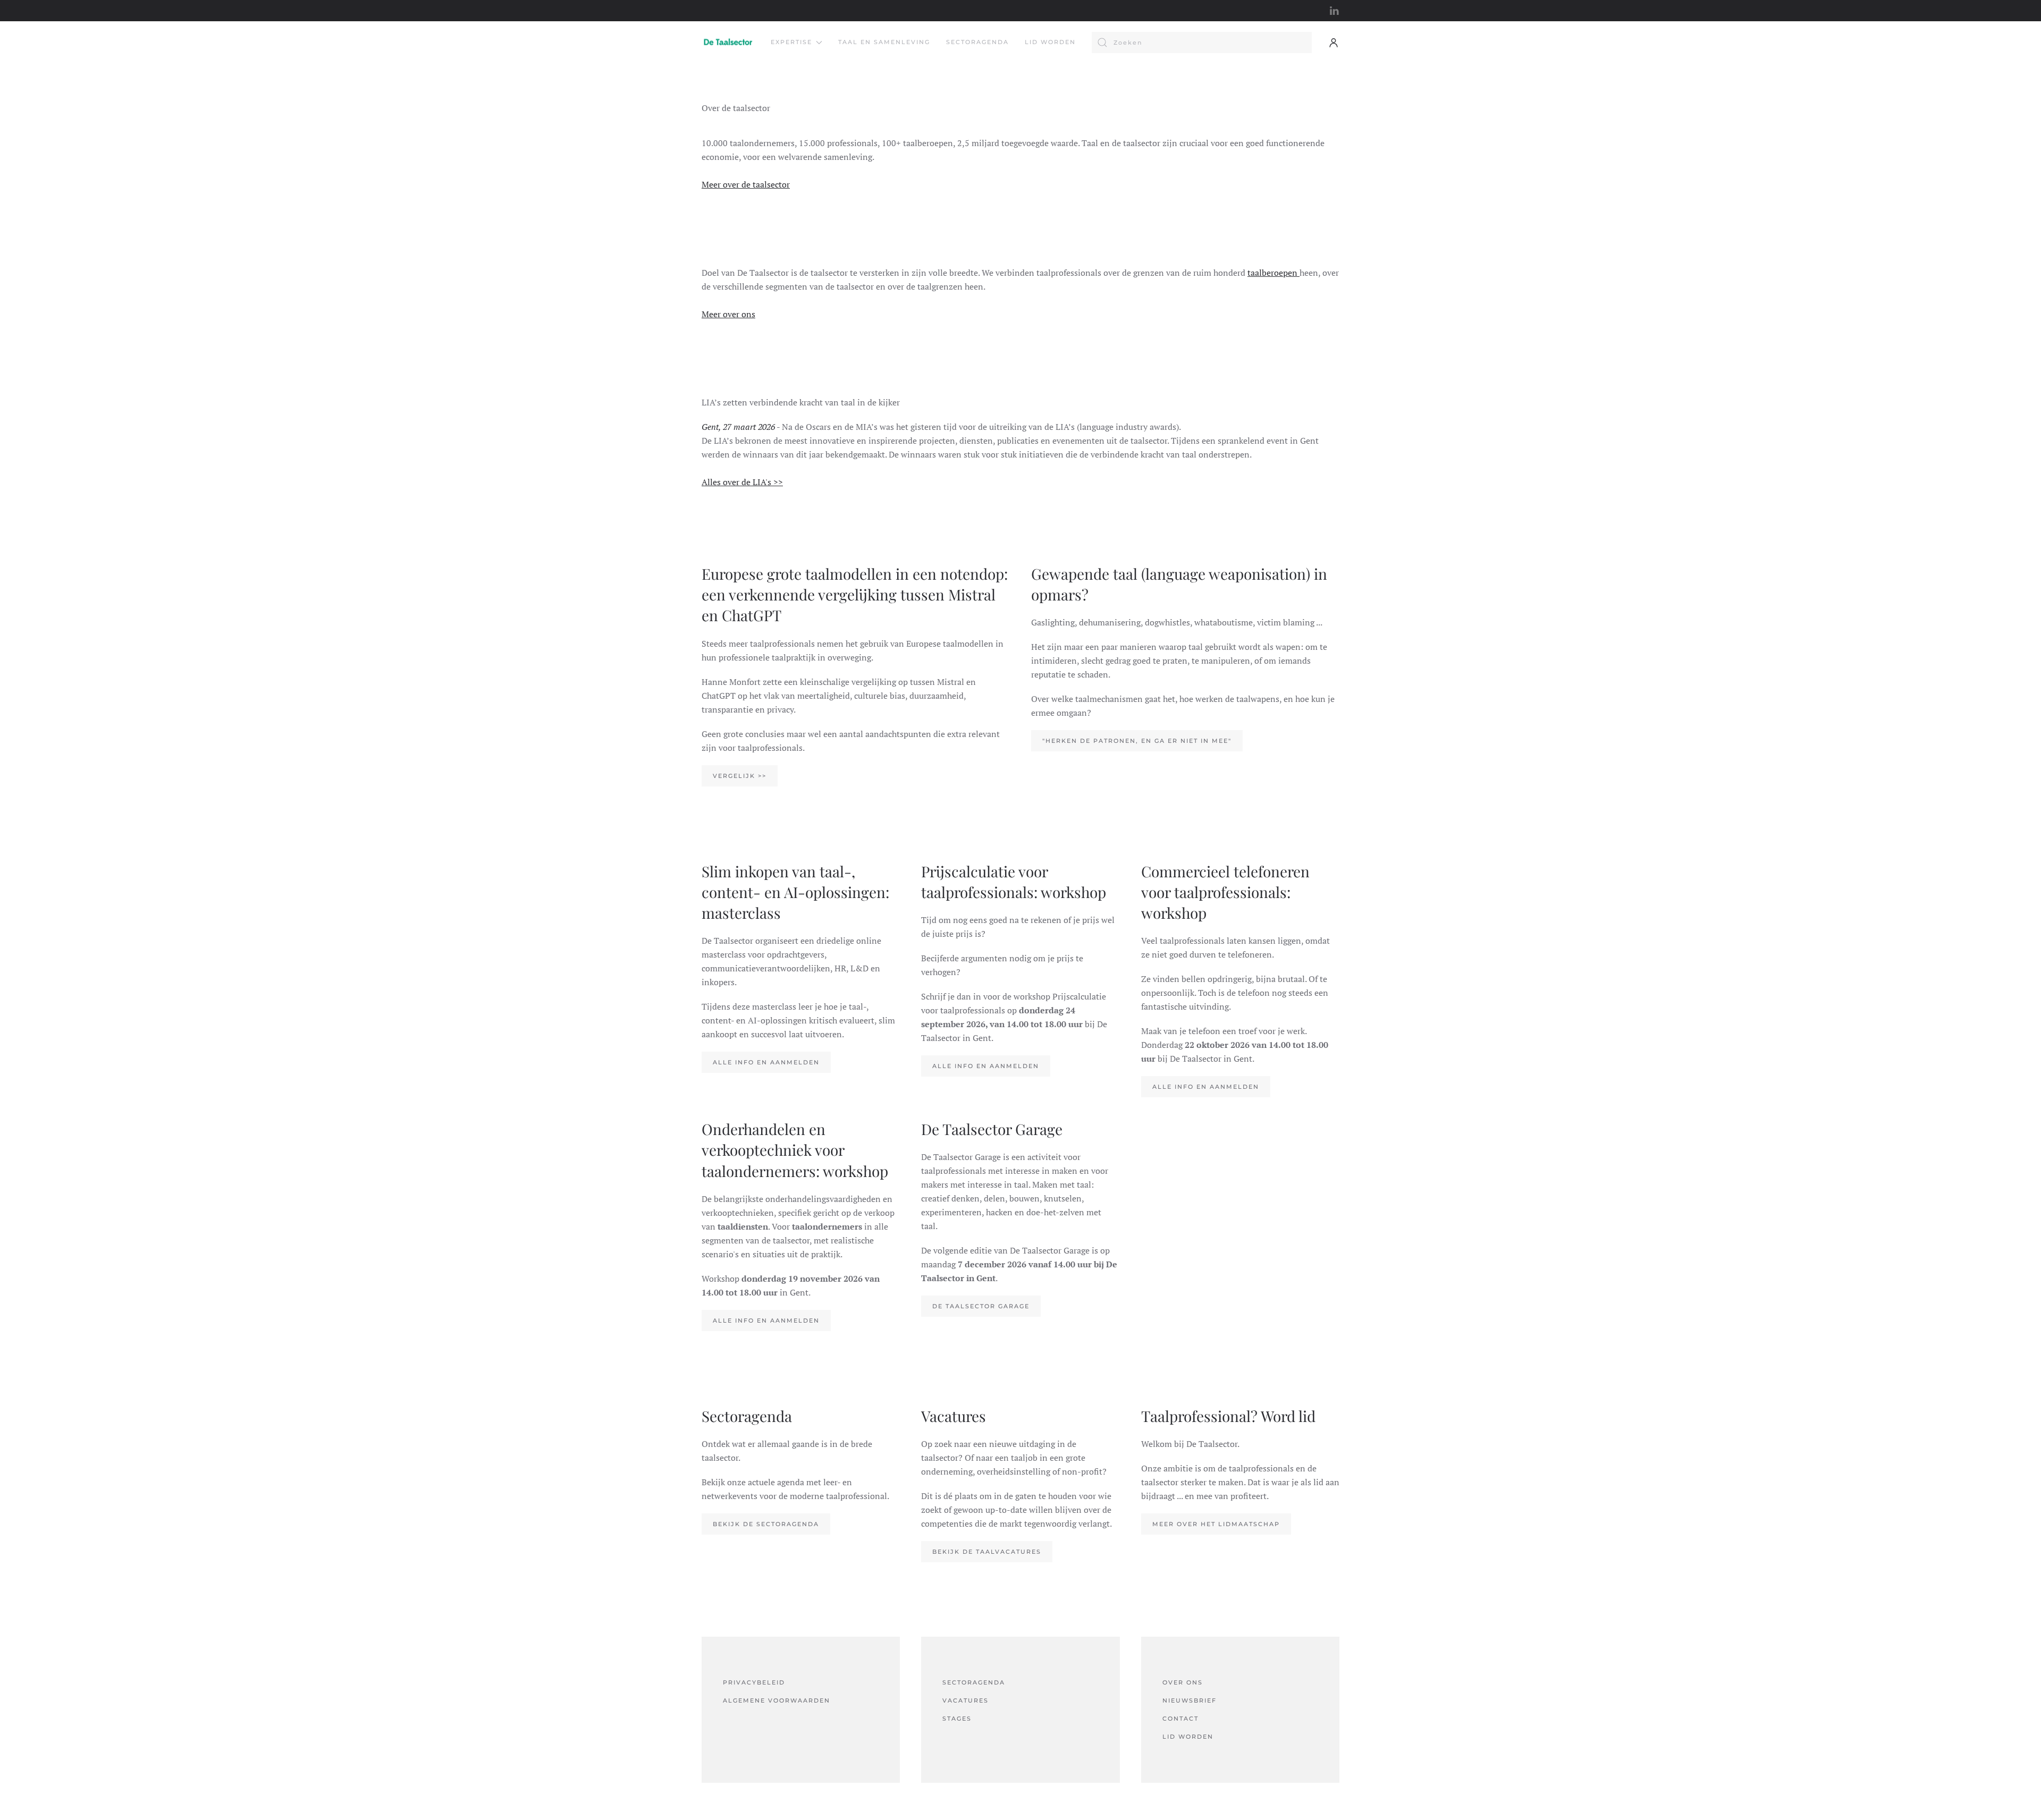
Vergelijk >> (740, 776)
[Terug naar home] (728, 43)
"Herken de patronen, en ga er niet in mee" (1137, 741)
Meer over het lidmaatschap (1216, 1524)
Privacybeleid (754, 1682)
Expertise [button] (791, 42)
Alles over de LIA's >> (742, 482)
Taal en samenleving (884, 42)
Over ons (1183, 1682)
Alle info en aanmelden (766, 1062)
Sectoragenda (977, 42)
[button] (1334, 43)
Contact (1180, 1719)
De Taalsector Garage (981, 1306)
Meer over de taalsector (746, 184)
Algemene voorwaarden (777, 1700)
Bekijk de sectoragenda (766, 1524)
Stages (957, 1719)
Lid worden (1050, 42)
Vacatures (965, 1700)
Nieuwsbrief (1190, 1700)
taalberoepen (1273, 273)
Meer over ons (728, 314)
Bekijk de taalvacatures (987, 1552)
